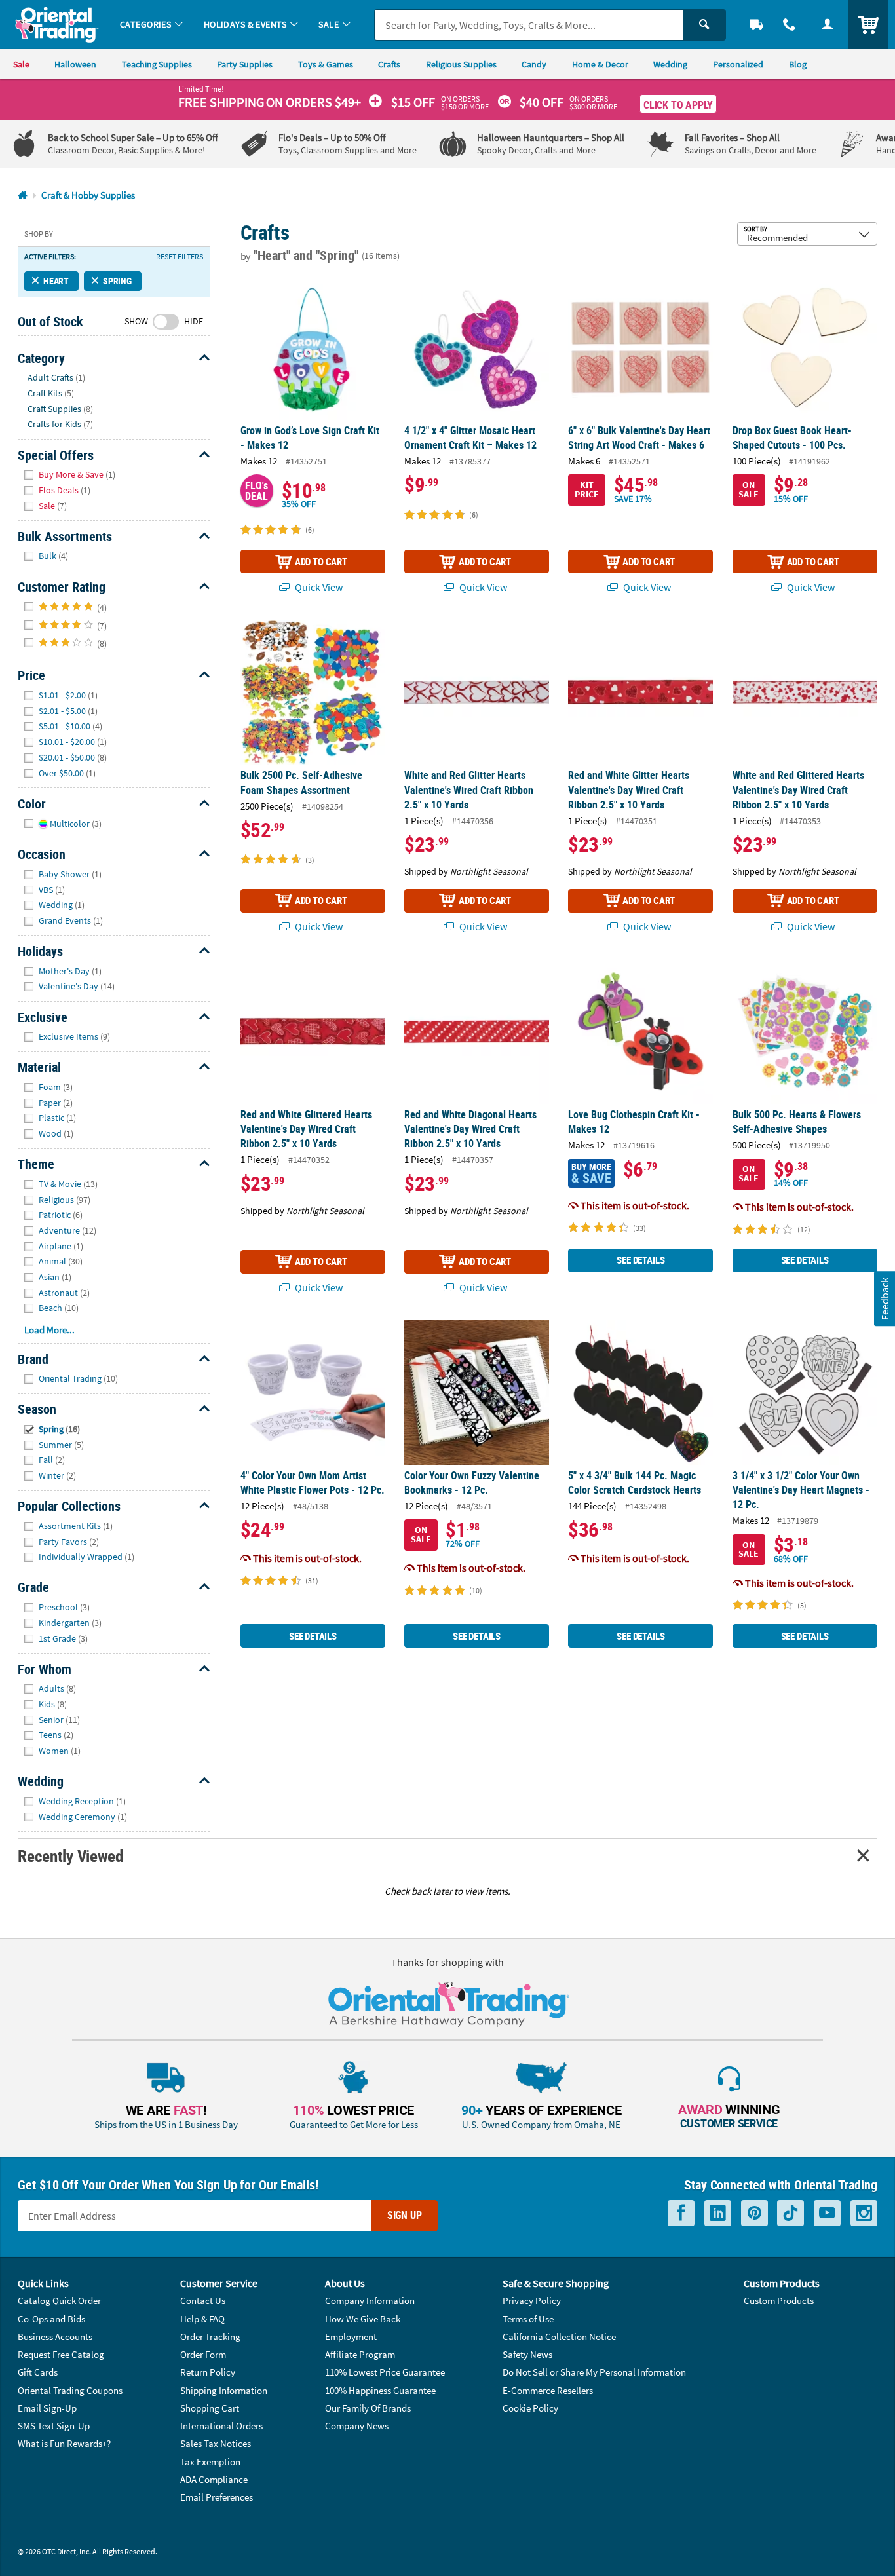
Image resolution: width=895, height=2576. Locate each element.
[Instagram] (864, 2213)
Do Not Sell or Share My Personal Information (594, 2372)
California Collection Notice (559, 2337)
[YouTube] (827, 2213)
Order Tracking (210, 2337)
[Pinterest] (754, 2213)
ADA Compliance (214, 2479)
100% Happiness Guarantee (380, 2390)
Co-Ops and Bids (51, 2319)
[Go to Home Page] (23, 196)
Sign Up (405, 2215)
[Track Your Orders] (756, 25)
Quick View (318, 587)
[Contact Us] (790, 25)
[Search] (704, 25)
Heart (56, 281)
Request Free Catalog (61, 2354)
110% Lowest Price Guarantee (385, 2372)
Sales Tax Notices (216, 2443)
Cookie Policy (530, 2408)
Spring (117, 281)
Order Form (203, 2354)
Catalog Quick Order (59, 2301)
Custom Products (779, 2301)
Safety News (527, 2354)
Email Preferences (217, 2497)
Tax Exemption (210, 2462)
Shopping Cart (210, 2408)
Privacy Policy (532, 2301)
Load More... (49, 1330)
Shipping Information (224, 2390)
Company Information (370, 2301)
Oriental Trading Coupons (70, 2390)
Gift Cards (38, 2372)
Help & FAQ (202, 2319)
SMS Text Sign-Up (54, 2426)
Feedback (884, 1299)
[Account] (828, 25)
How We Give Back (363, 2319)
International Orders (221, 2426)
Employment (351, 2337)
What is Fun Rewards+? (64, 2443)
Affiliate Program (360, 2354)
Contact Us (203, 2301)
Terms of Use (528, 2319)
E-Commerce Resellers (548, 2390)
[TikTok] (790, 2213)
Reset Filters (180, 257)
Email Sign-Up (47, 2408)
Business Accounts (55, 2337)
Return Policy (208, 2372)
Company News (357, 2426)
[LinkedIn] (718, 2213)
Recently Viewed (70, 1856)
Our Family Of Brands (368, 2408)
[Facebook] (681, 2213)
